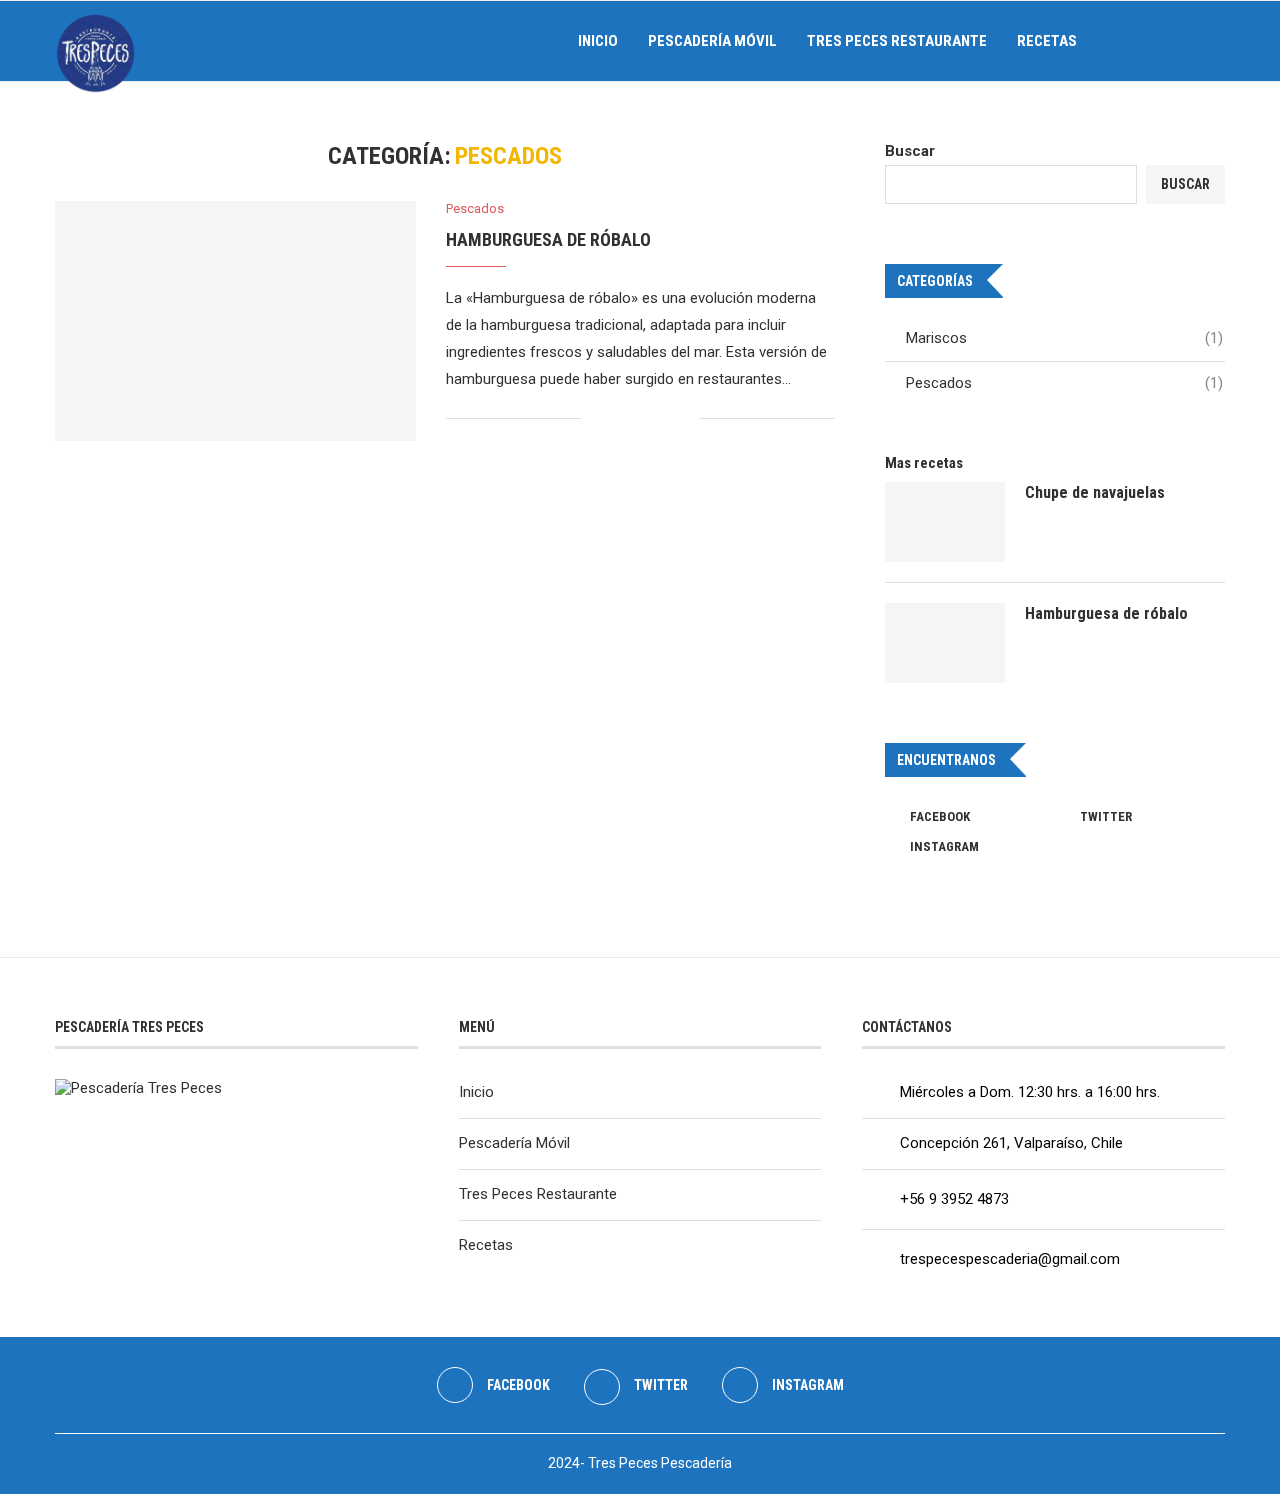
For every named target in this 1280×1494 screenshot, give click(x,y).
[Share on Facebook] (621, 418)
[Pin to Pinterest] (663, 418)
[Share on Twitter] (642, 418)
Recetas (1047, 41)
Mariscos (1064, 338)
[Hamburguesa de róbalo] (235, 321)
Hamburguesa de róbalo (548, 239)
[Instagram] (1184, 41)
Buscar (910, 151)
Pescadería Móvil (712, 41)
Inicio (598, 41)
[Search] (1215, 41)
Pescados (1064, 383)
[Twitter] (1163, 41)
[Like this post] (596, 418)
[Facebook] (1142, 41)
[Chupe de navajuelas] (945, 522)
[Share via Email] (684, 418)
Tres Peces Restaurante (897, 41)
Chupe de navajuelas (1095, 492)
